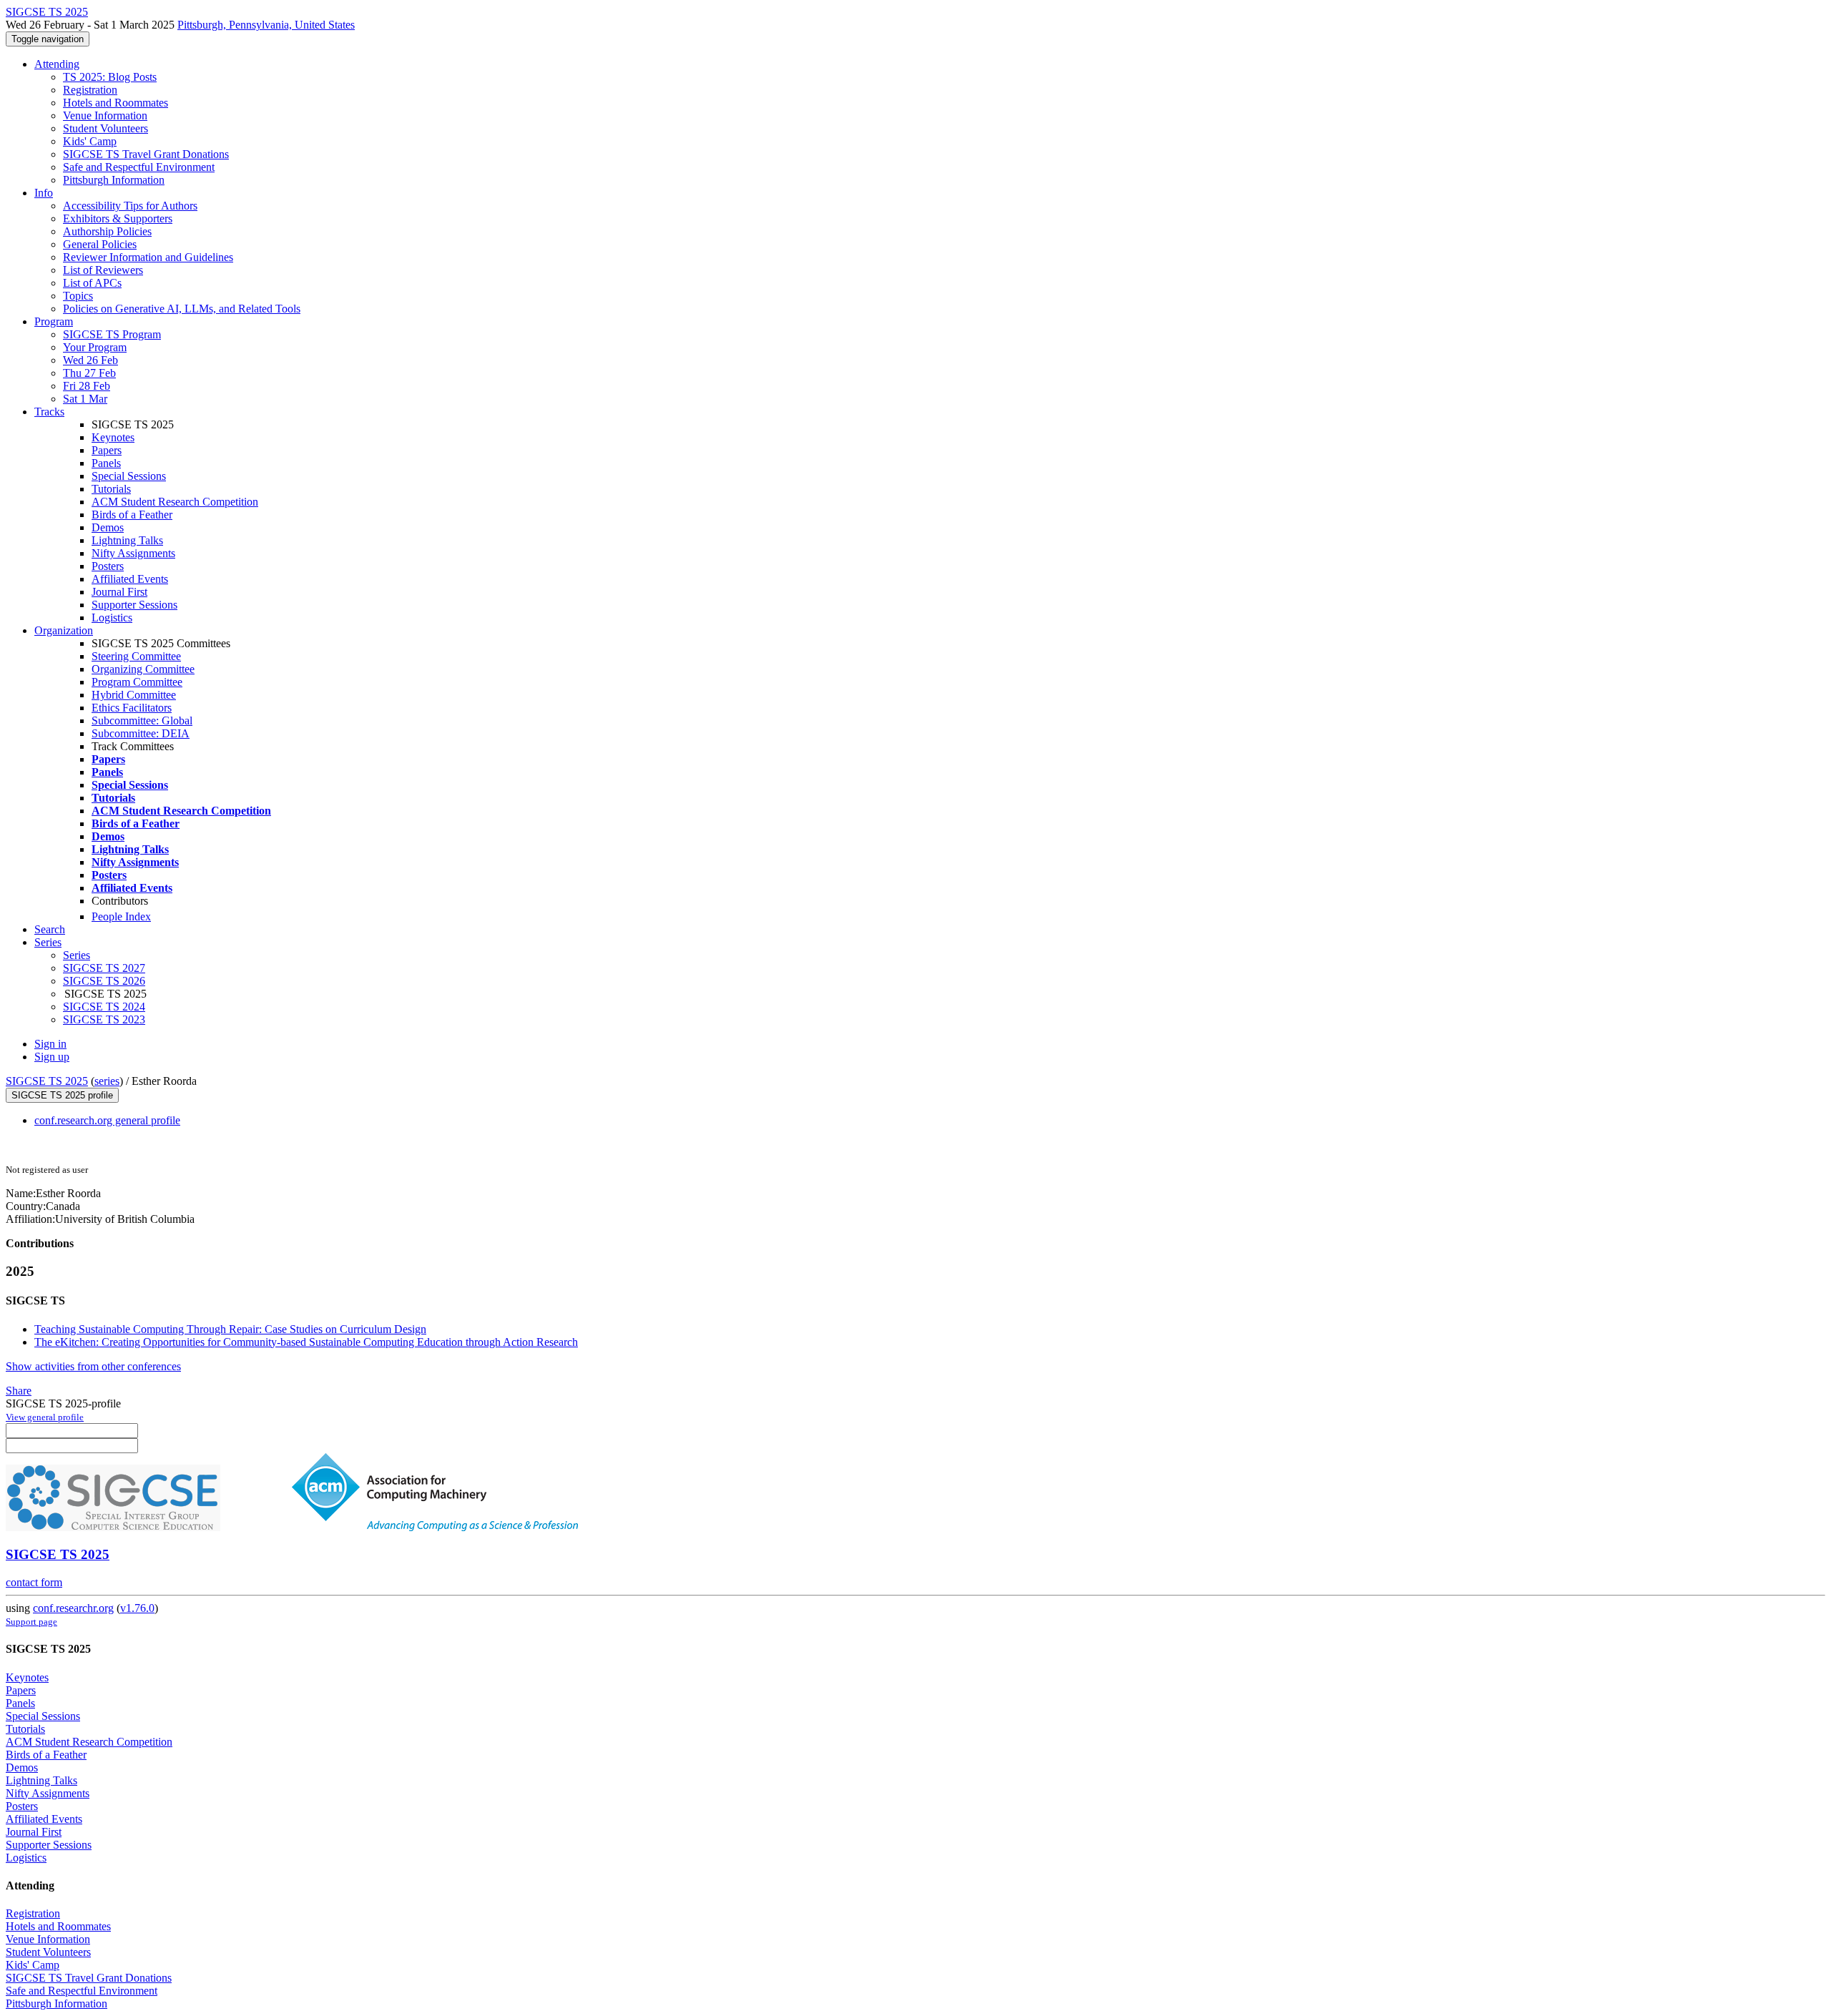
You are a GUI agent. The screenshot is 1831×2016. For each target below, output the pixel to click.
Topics (78, 296)
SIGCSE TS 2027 (104, 968)
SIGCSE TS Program (112, 334)
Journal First (119, 592)
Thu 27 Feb (89, 373)
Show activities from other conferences (93, 1366)
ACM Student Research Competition (175, 502)
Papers (107, 450)
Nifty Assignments (133, 553)
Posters (108, 566)
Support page (31, 1622)
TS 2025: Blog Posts (110, 77)
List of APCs (92, 283)
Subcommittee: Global (142, 721)
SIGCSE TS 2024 (104, 1007)
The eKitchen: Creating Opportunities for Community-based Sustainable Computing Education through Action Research (306, 1342)
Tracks (49, 412)
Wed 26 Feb (90, 360)
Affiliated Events (130, 579)
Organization (64, 630)
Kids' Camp (90, 141)
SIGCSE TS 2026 (104, 981)
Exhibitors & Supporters (118, 218)
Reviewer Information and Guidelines (148, 257)
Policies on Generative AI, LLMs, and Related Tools (182, 309)
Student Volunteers (105, 128)
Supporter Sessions (134, 605)
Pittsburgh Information (114, 180)
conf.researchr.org (73, 1608)
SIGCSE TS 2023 (104, 1019)
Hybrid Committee (134, 695)
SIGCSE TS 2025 (47, 1081)
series (107, 1081)
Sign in (50, 1044)
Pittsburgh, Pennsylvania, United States (266, 25)
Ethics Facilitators (132, 708)
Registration (90, 90)
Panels (106, 463)
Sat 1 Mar (85, 399)
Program (54, 321)
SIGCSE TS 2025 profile (62, 1095)
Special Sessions (129, 476)
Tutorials (111, 489)
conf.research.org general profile (107, 1120)
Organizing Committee (143, 669)
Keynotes (113, 437)
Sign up (52, 1057)
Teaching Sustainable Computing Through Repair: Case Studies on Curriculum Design (230, 1329)
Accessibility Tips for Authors (130, 206)
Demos (108, 527)
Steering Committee (136, 656)
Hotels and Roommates (116, 103)
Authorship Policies (107, 231)
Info (44, 193)
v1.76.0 (137, 1608)
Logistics (112, 618)
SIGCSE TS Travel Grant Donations (146, 154)
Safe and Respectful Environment (139, 167)
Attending (57, 64)
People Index (121, 916)
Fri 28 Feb (87, 386)
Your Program (95, 347)
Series (77, 955)
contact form (34, 1582)
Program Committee (137, 682)
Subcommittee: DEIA (141, 733)
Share (19, 1391)
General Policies (100, 244)
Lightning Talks (127, 540)
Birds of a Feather (132, 515)
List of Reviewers (103, 270)
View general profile (45, 1417)
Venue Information (105, 115)
